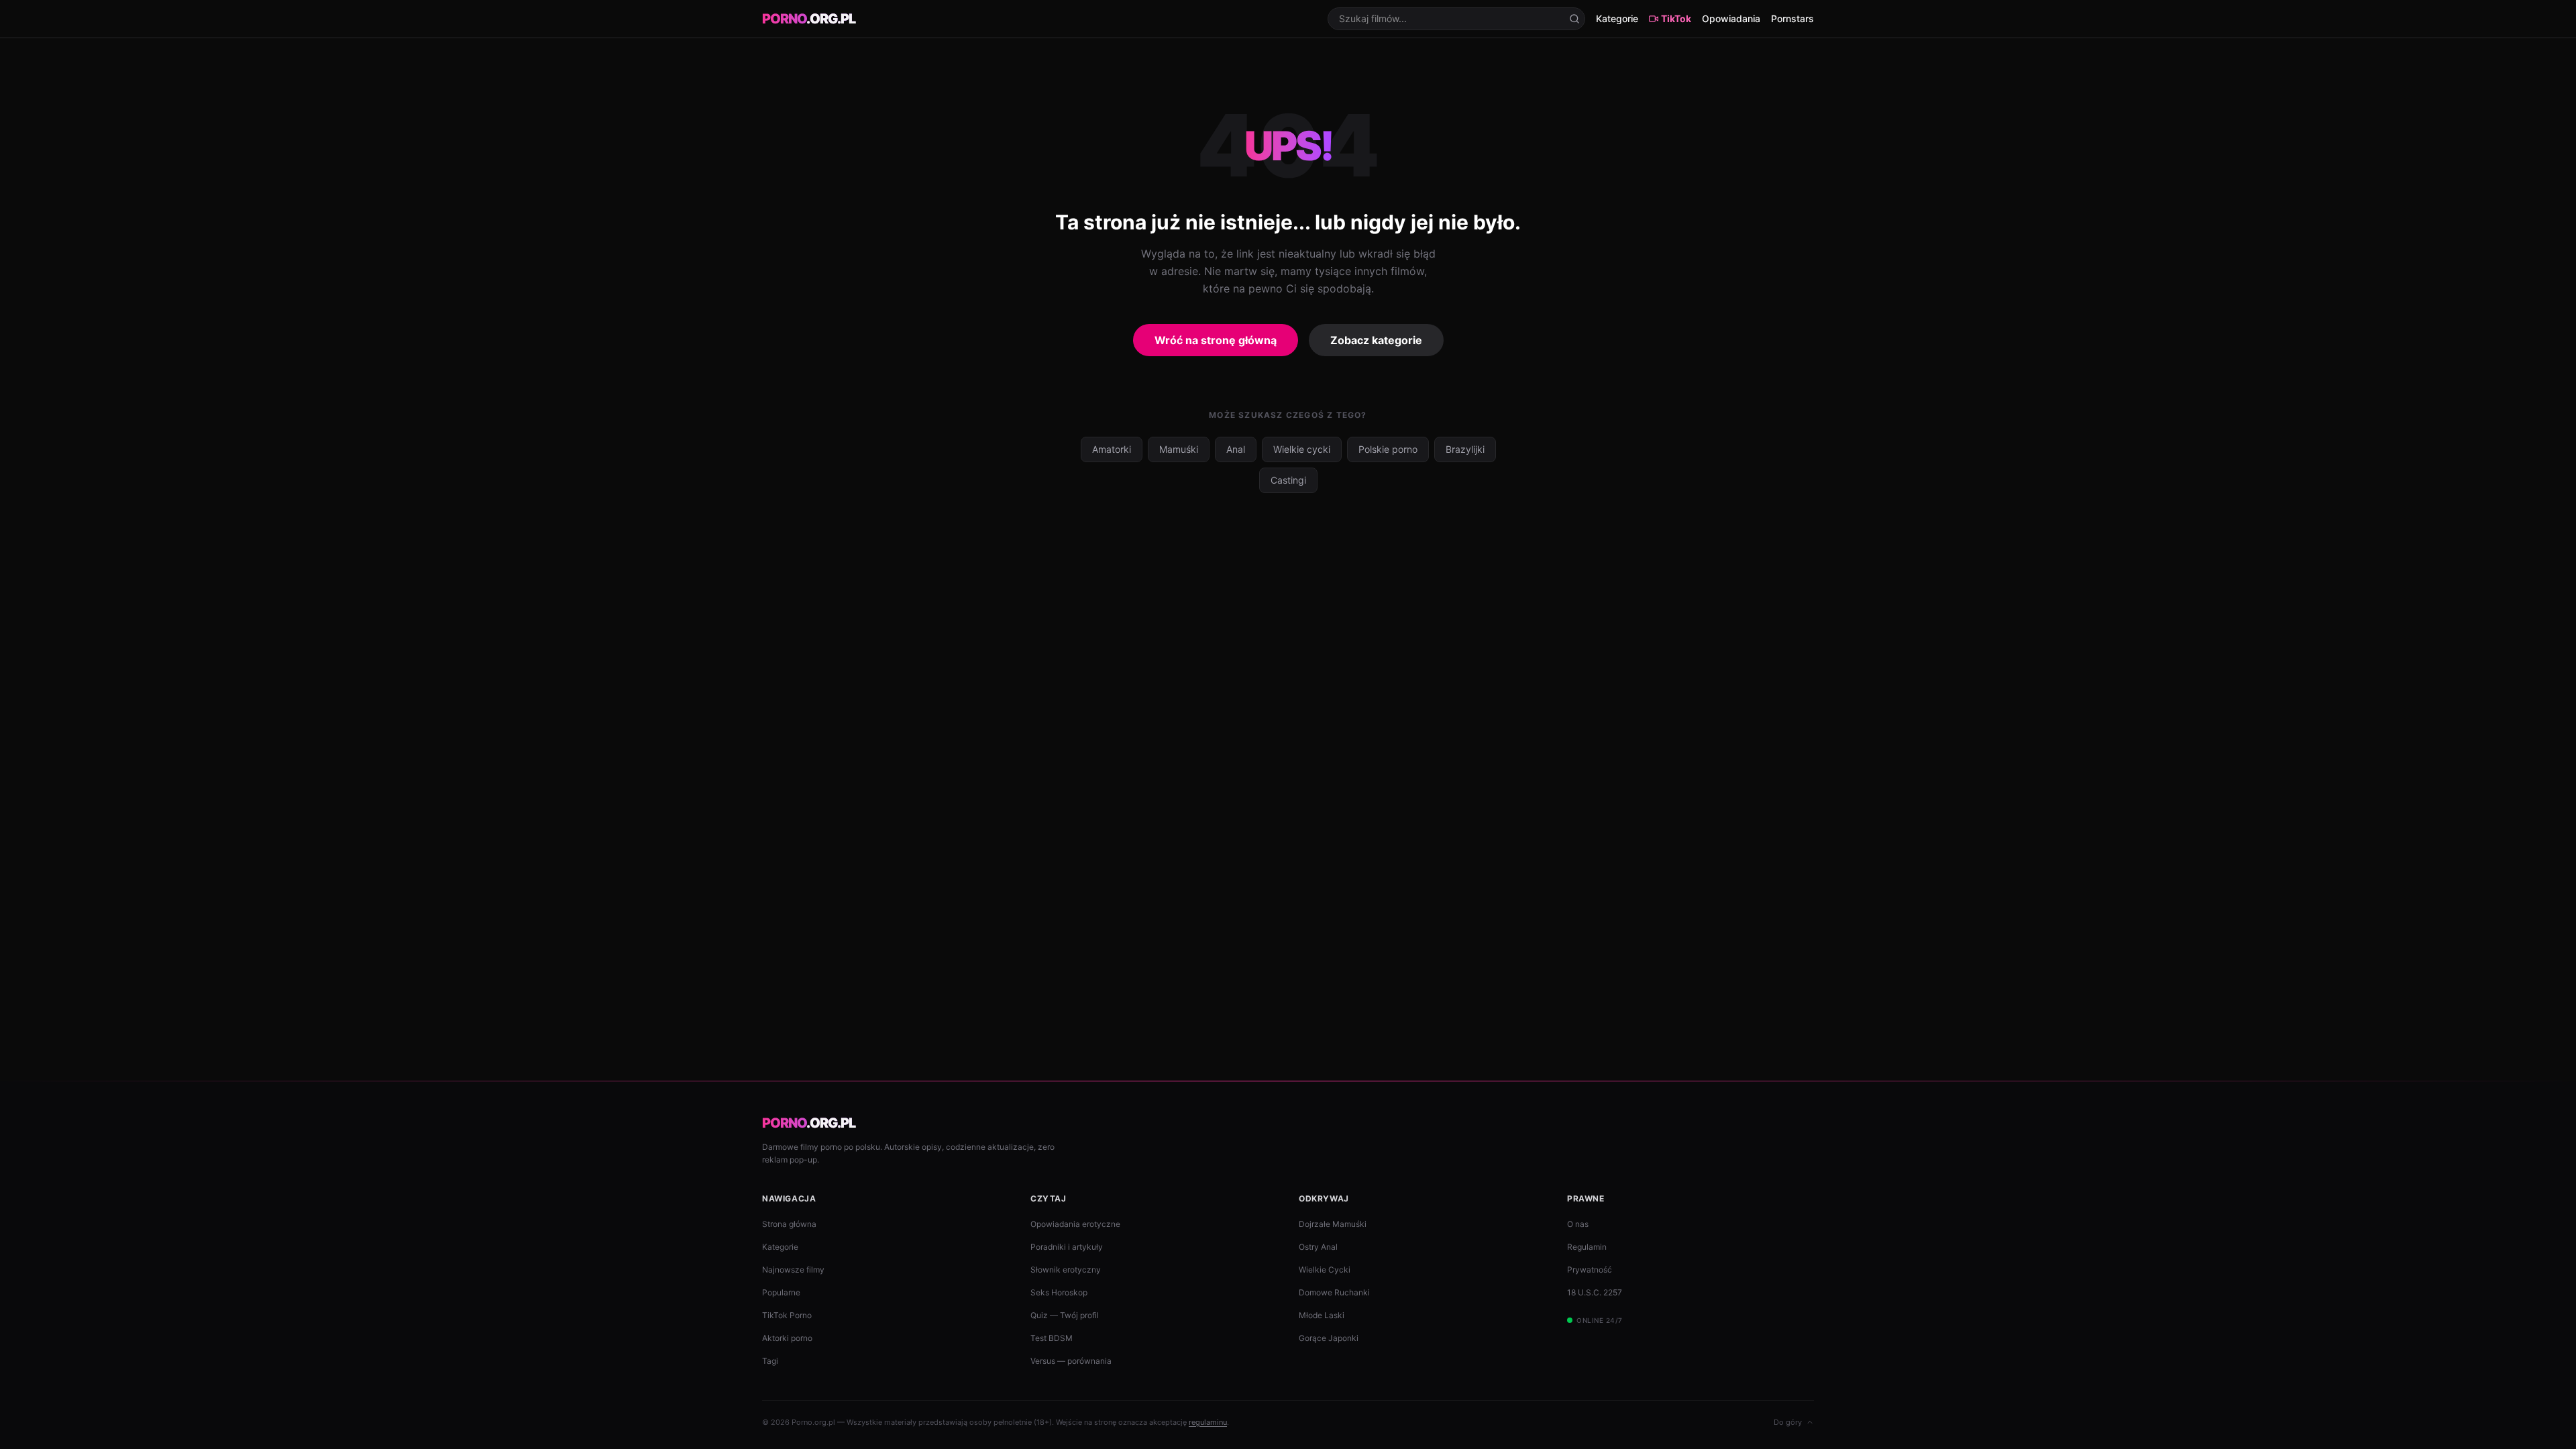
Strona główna (789, 1224)
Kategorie (1617, 18)
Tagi (770, 1361)
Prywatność (1590, 1270)
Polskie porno (1388, 449)
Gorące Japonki (1329, 1338)
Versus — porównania (1071, 1361)
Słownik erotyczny (1066, 1270)
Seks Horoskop (1059, 1292)
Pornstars (1792, 18)
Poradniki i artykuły (1067, 1247)
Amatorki (1112, 449)
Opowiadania (1731, 18)
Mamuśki (1179, 449)
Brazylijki (1465, 449)
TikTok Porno (787, 1315)
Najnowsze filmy (793, 1270)
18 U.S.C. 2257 (1595, 1292)
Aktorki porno (787, 1338)
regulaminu (1208, 1422)
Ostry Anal (1318, 1247)
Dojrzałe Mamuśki (1333, 1224)
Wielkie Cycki (1325, 1270)
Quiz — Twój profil (1065, 1315)
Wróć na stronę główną (1216, 340)
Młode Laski (1322, 1315)
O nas (1578, 1224)
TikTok (1676, 18)
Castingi (1288, 480)
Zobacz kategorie (1376, 340)
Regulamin (1587, 1247)
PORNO (809, 19)
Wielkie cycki (1302, 449)
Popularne (781, 1292)
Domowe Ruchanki (1334, 1292)
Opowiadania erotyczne (1075, 1224)
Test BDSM (1052, 1338)
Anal (1236, 449)
